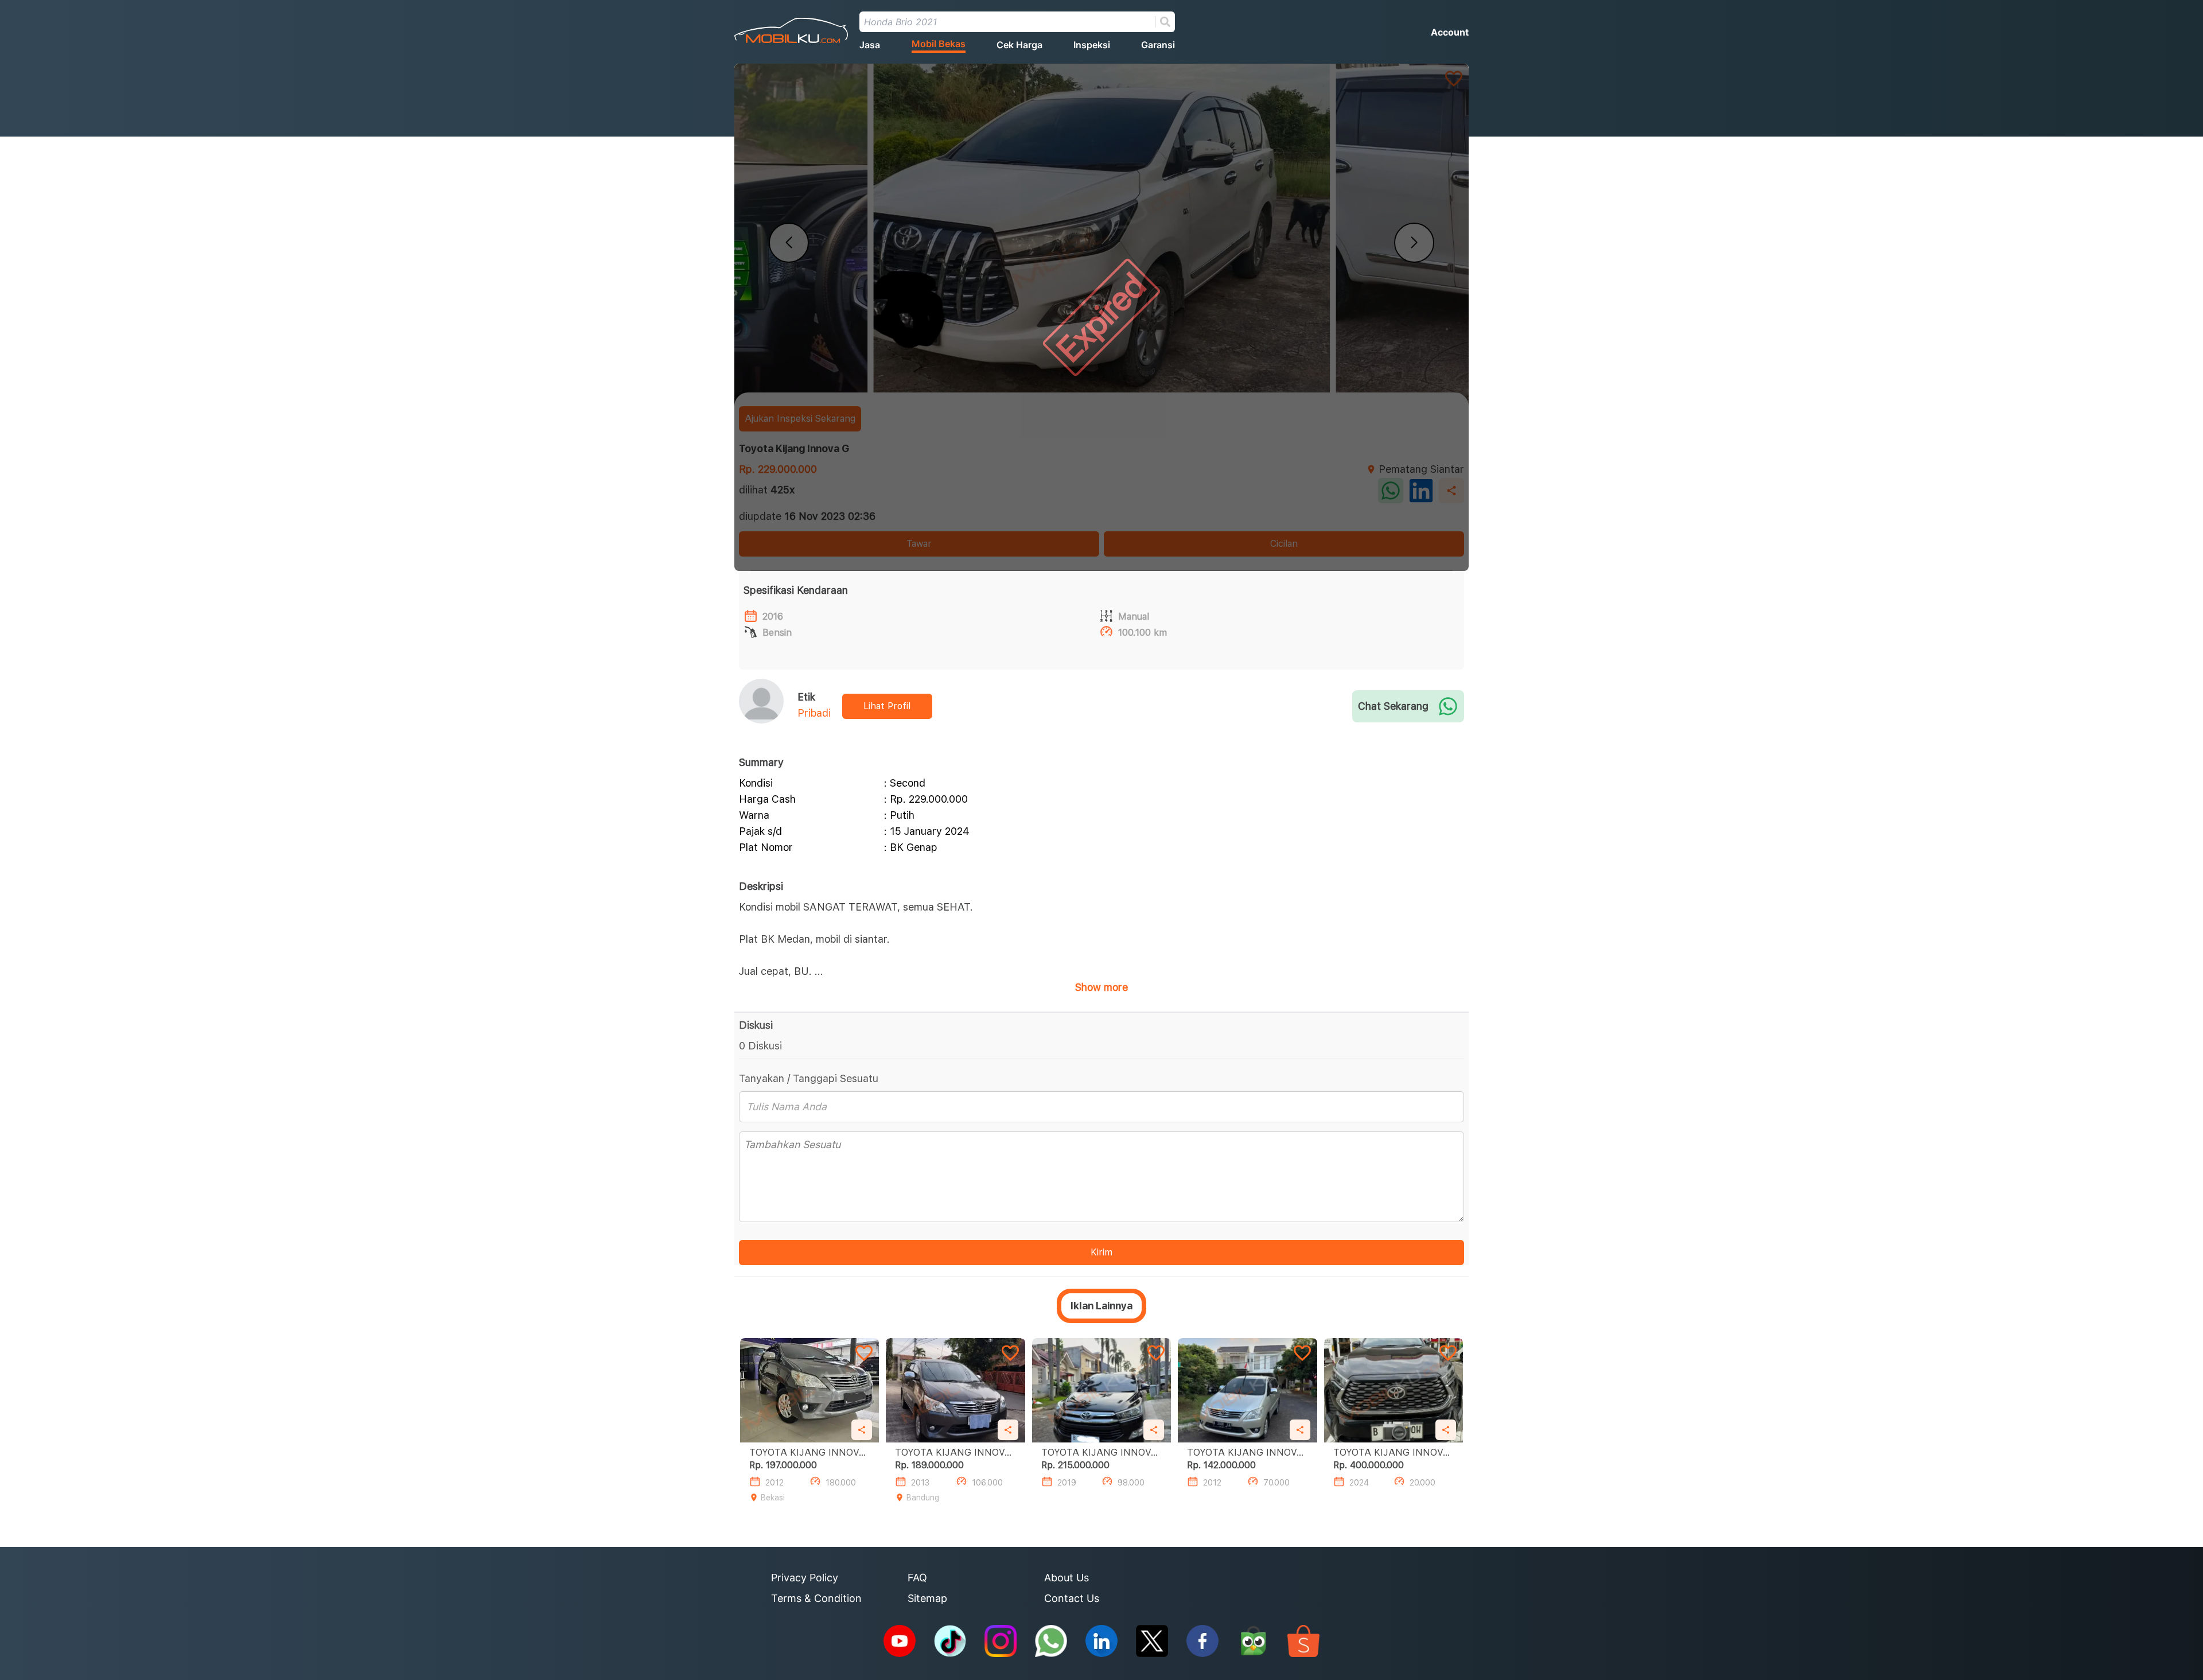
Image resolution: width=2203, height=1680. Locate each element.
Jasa (870, 45)
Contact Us (1072, 1598)
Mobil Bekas (939, 44)
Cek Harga (1019, 45)
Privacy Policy (805, 1578)
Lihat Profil (887, 706)
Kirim (1101, 1252)
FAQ (917, 1578)
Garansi (1158, 45)
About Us (1067, 1578)
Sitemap (927, 1598)
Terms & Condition (816, 1598)
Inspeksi (1092, 45)
